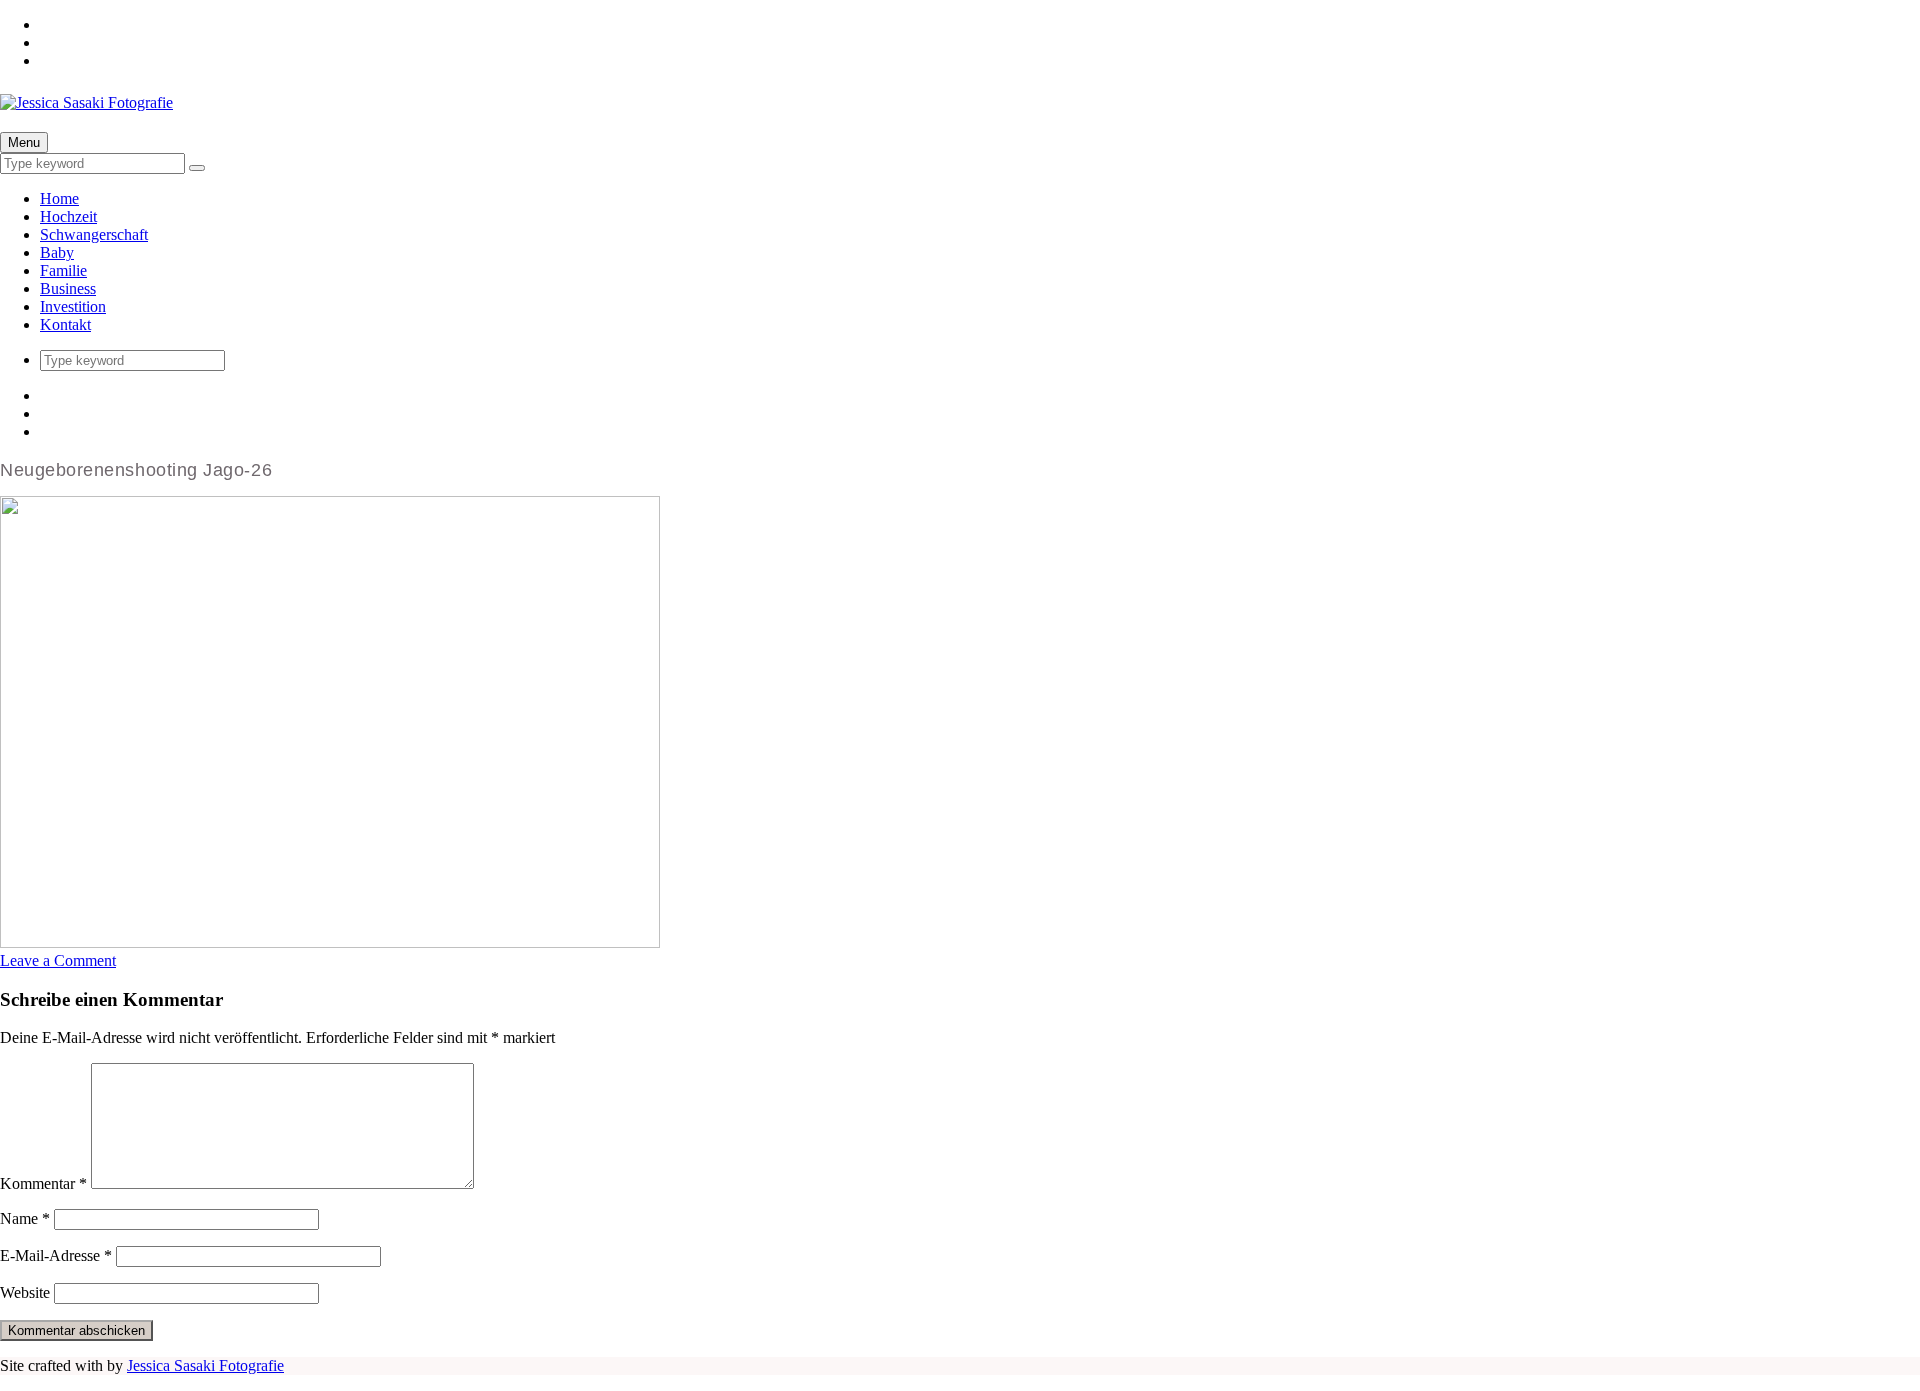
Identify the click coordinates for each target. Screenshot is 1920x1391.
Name (25, 1218)
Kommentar (43, 1183)
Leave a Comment (58, 960)
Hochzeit (68, 216)
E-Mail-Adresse (56, 1255)
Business (68, 288)
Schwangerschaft (94, 234)
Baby (57, 252)
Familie (63, 270)
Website (25, 1292)
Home (59, 198)
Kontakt (65, 324)
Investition (73, 306)
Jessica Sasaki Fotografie (205, 1365)
